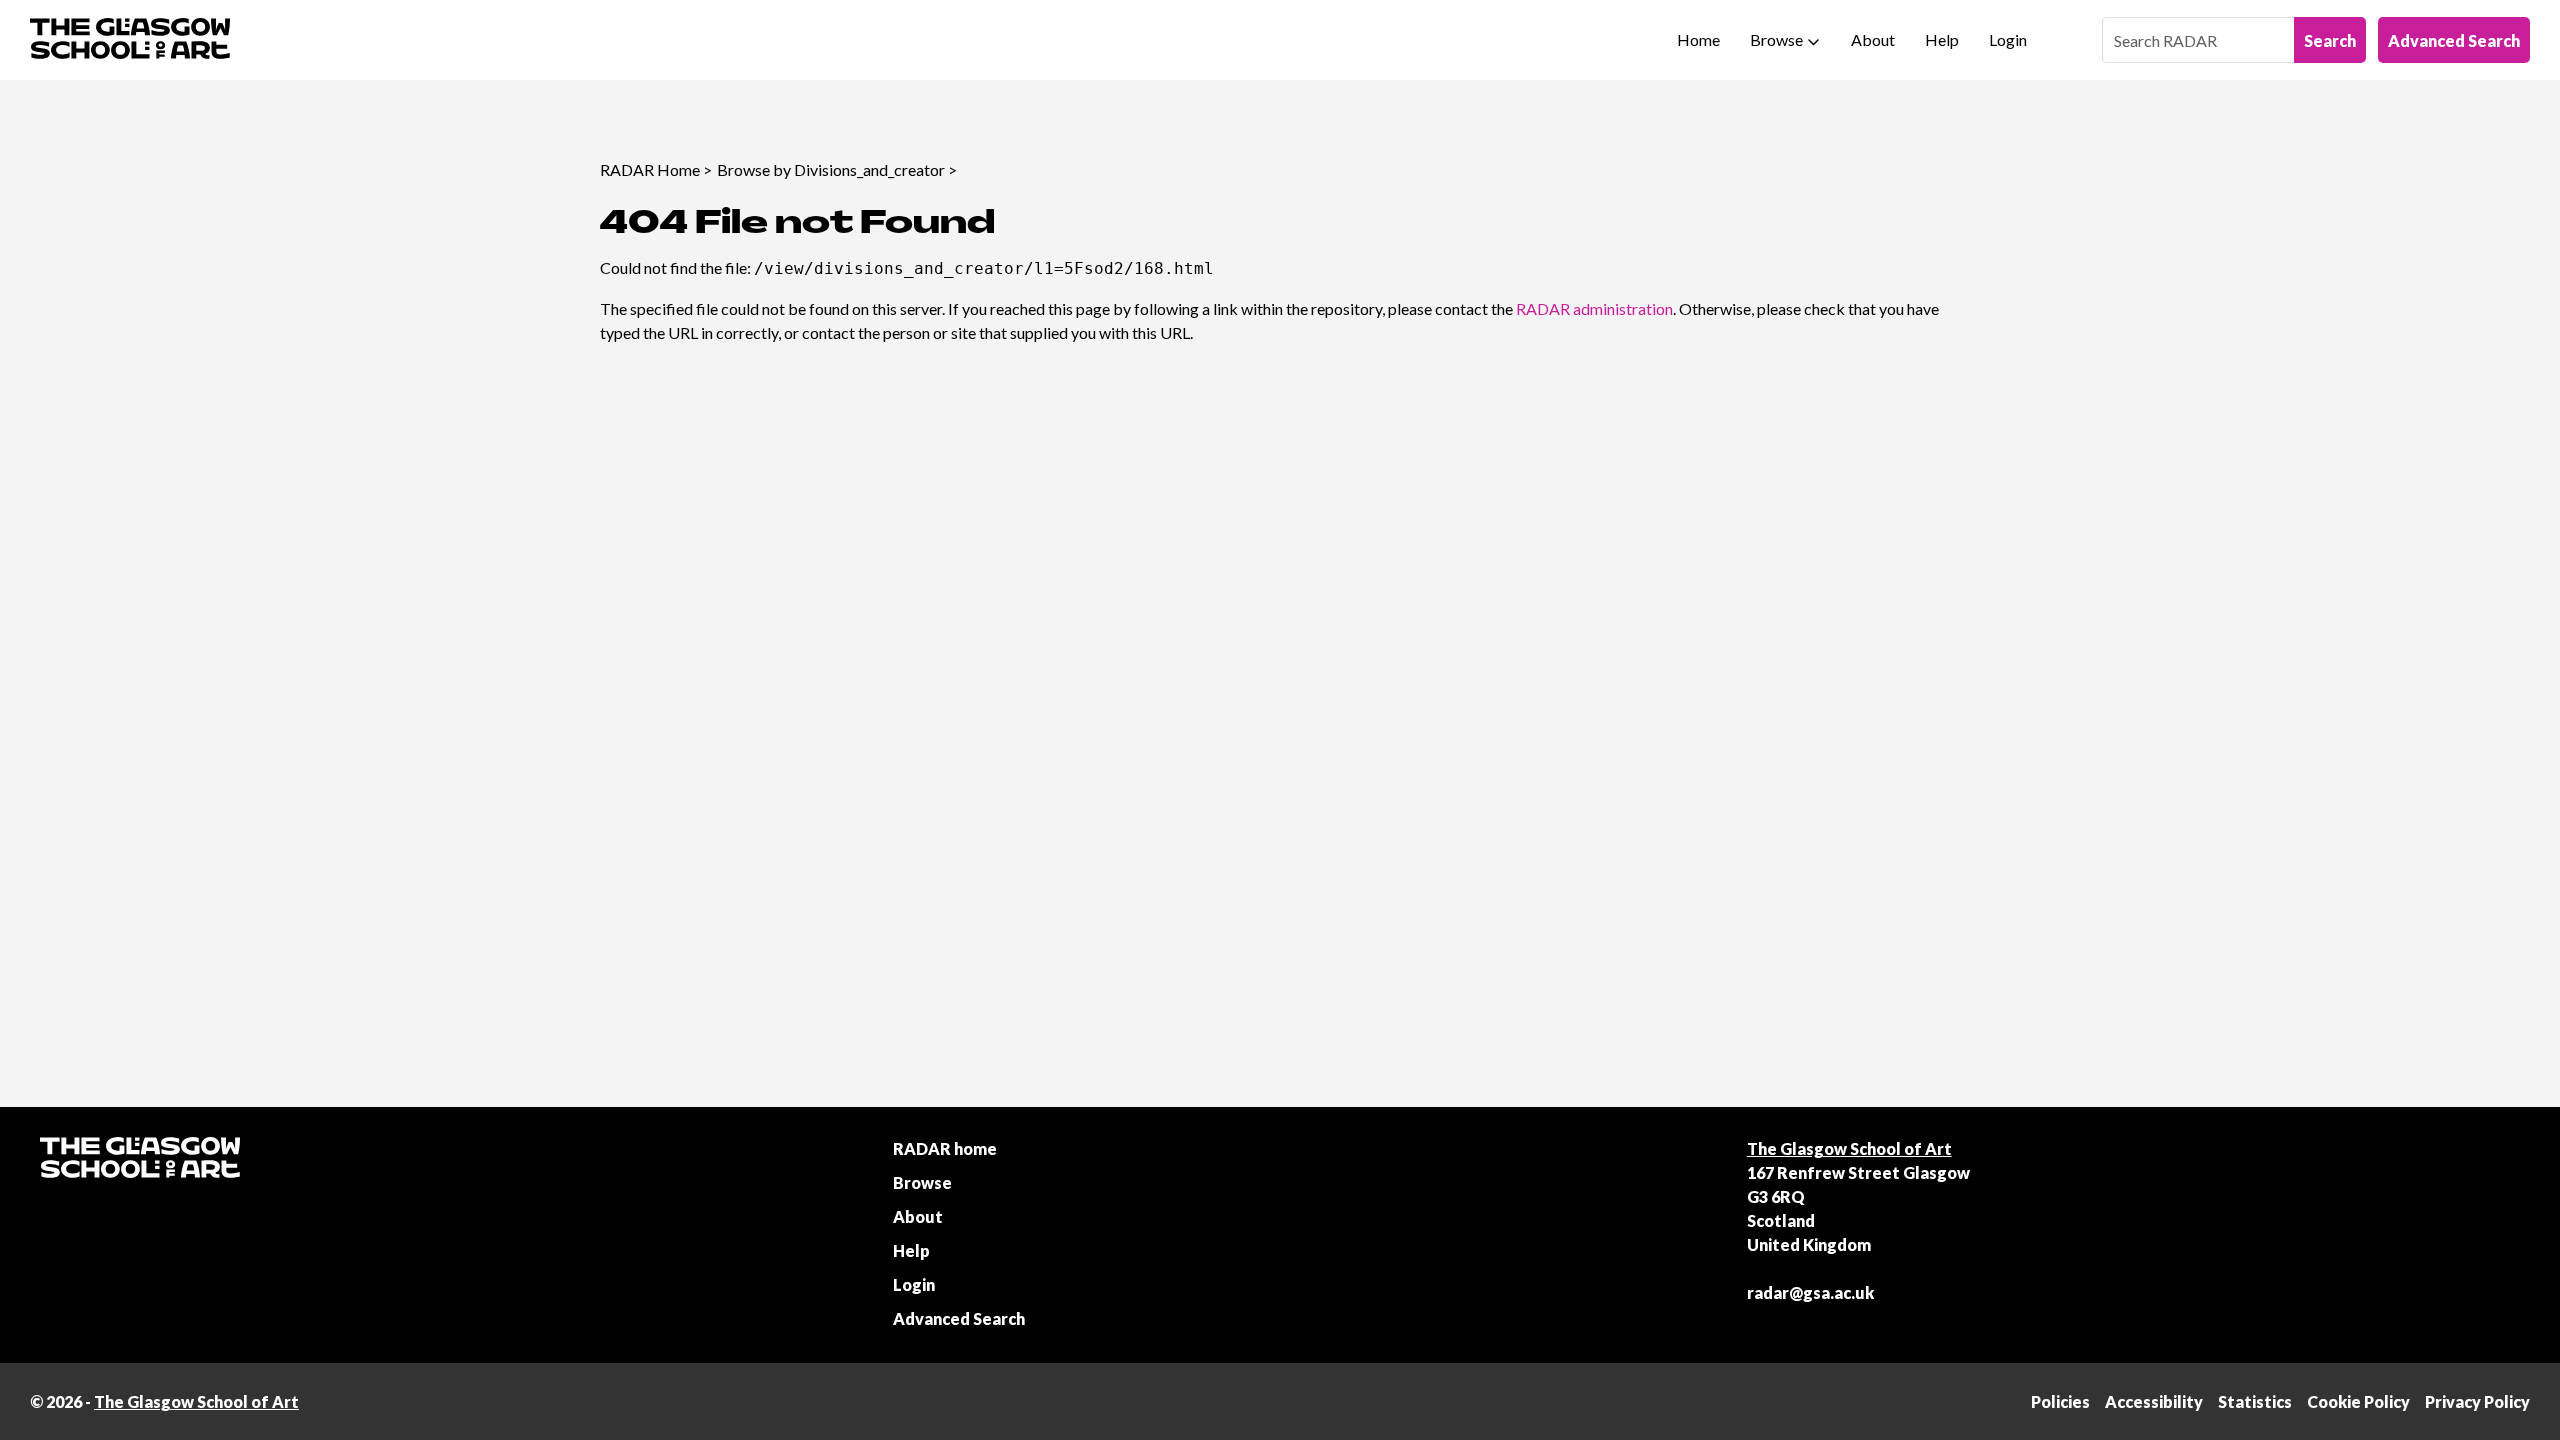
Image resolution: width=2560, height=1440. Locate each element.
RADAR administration (1594, 308)
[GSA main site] (130, 40)
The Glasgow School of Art (1849, 1148)
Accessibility (2154, 1401)
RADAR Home (650, 169)
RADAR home (945, 1148)
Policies (2060, 1401)
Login (2008, 39)
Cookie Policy (2358, 1401)
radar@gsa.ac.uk (1810, 1292)
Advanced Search (2454, 40)
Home (1698, 39)
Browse (1776, 39)
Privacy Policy (2477, 1401)
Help (1942, 39)
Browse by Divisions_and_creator (831, 169)
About (1873, 39)
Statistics (2255, 1401)
